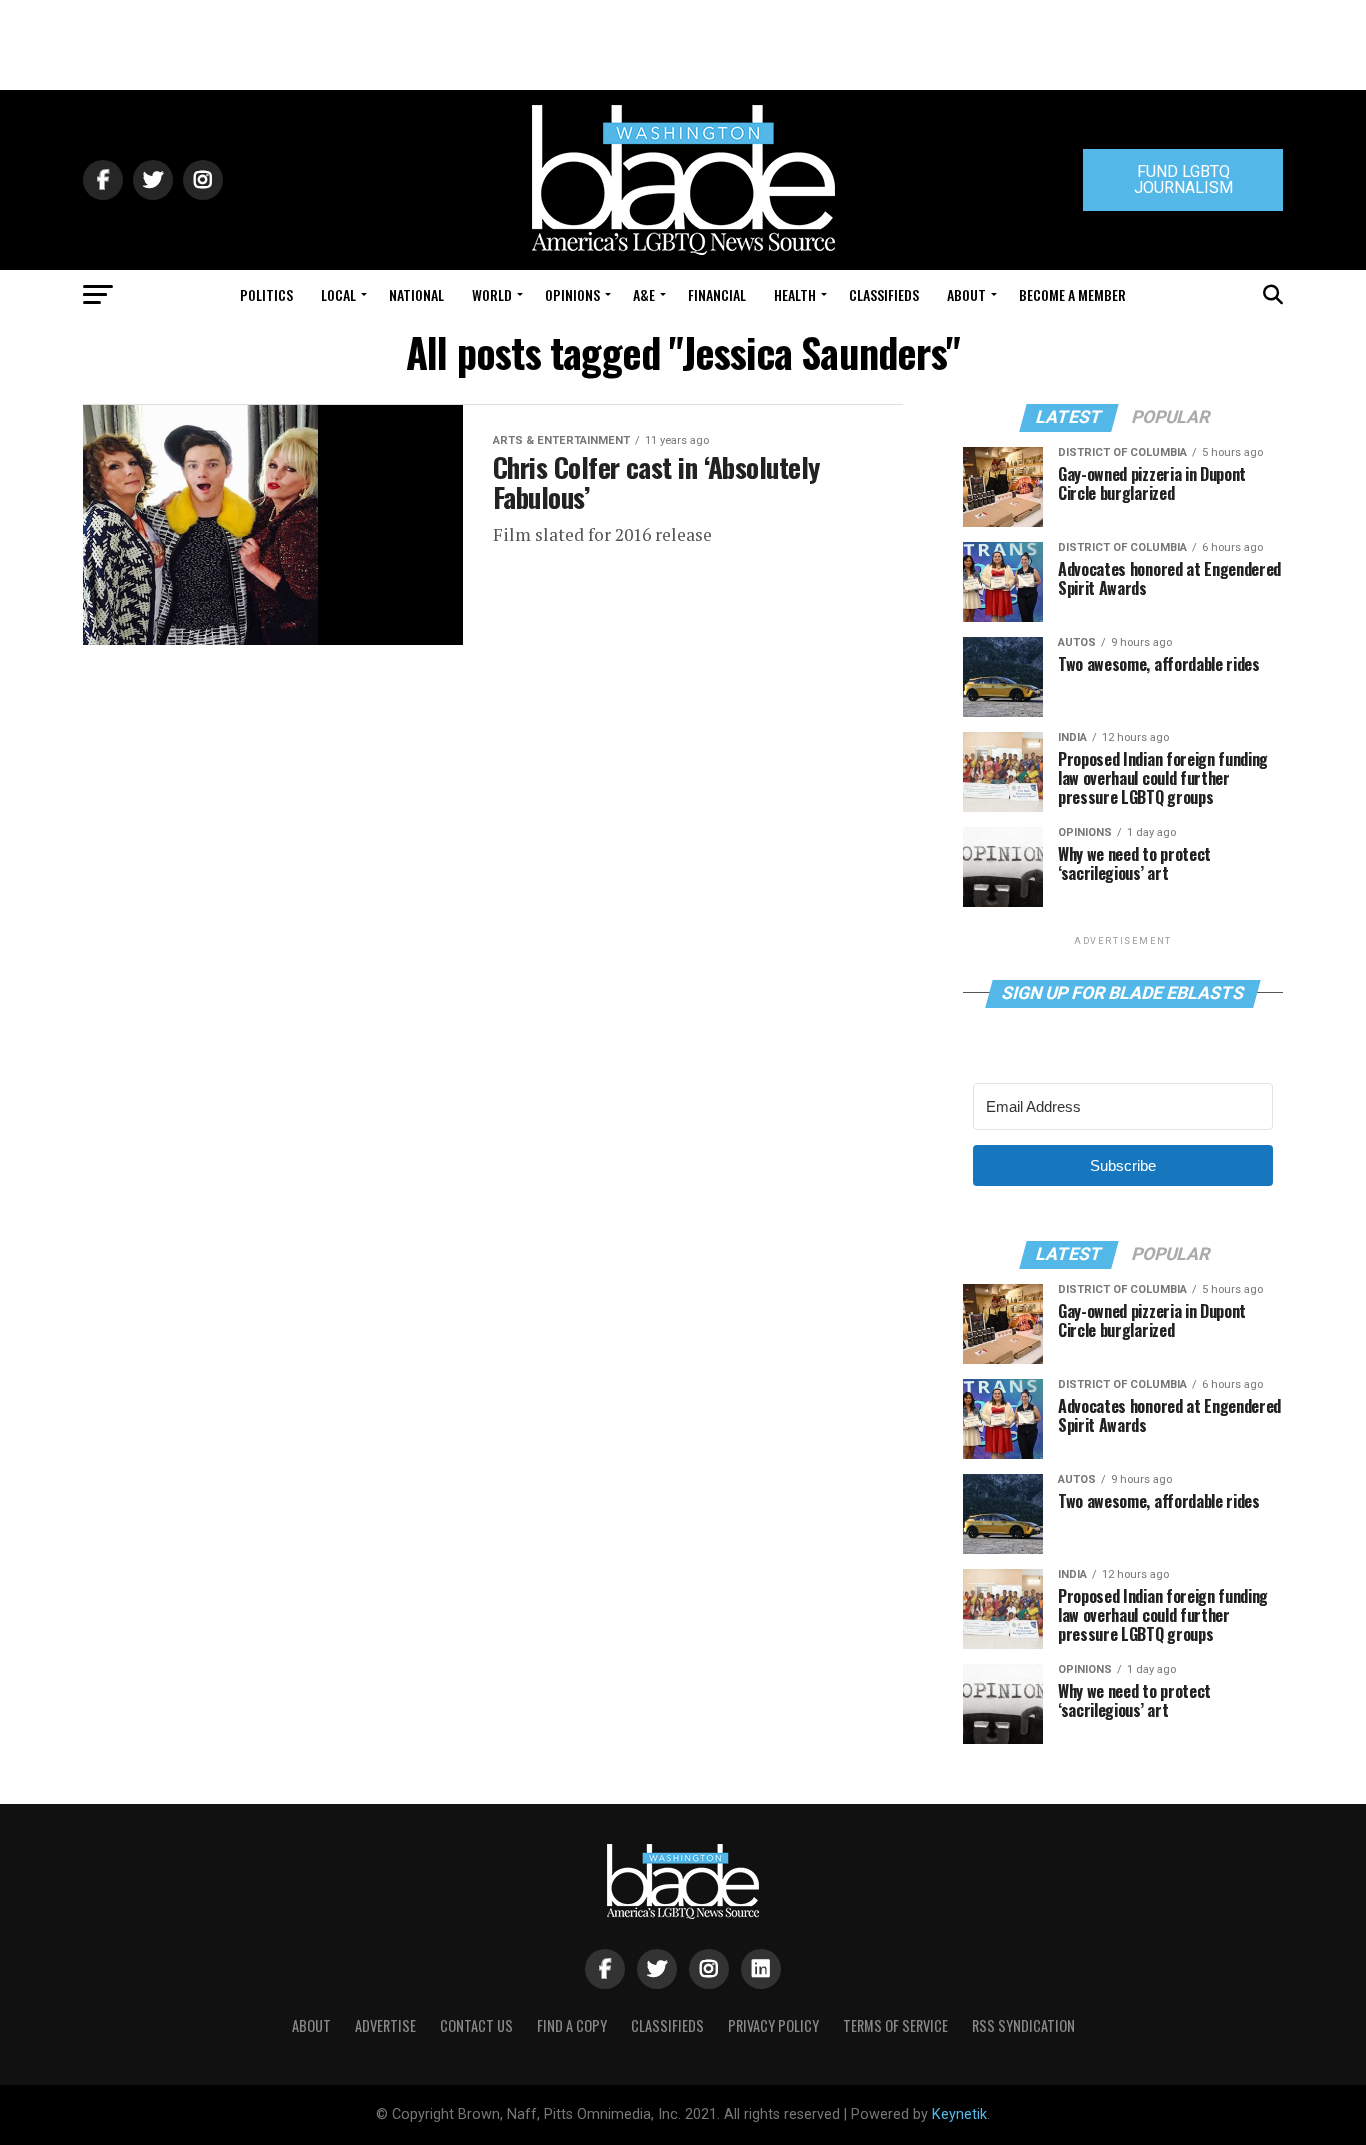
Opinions (572, 294)
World (492, 294)
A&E (644, 294)
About (966, 294)
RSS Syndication (1023, 2025)
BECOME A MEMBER (1072, 294)
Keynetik (959, 2114)
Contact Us (476, 2025)
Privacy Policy (773, 2025)
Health (795, 294)
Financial (717, 294)
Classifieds (884, 294)
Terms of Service (895, 2025)
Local (338, 294)
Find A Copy (572, 2025)
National (416, 294)
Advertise (385, 2025)
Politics (266, 294)
